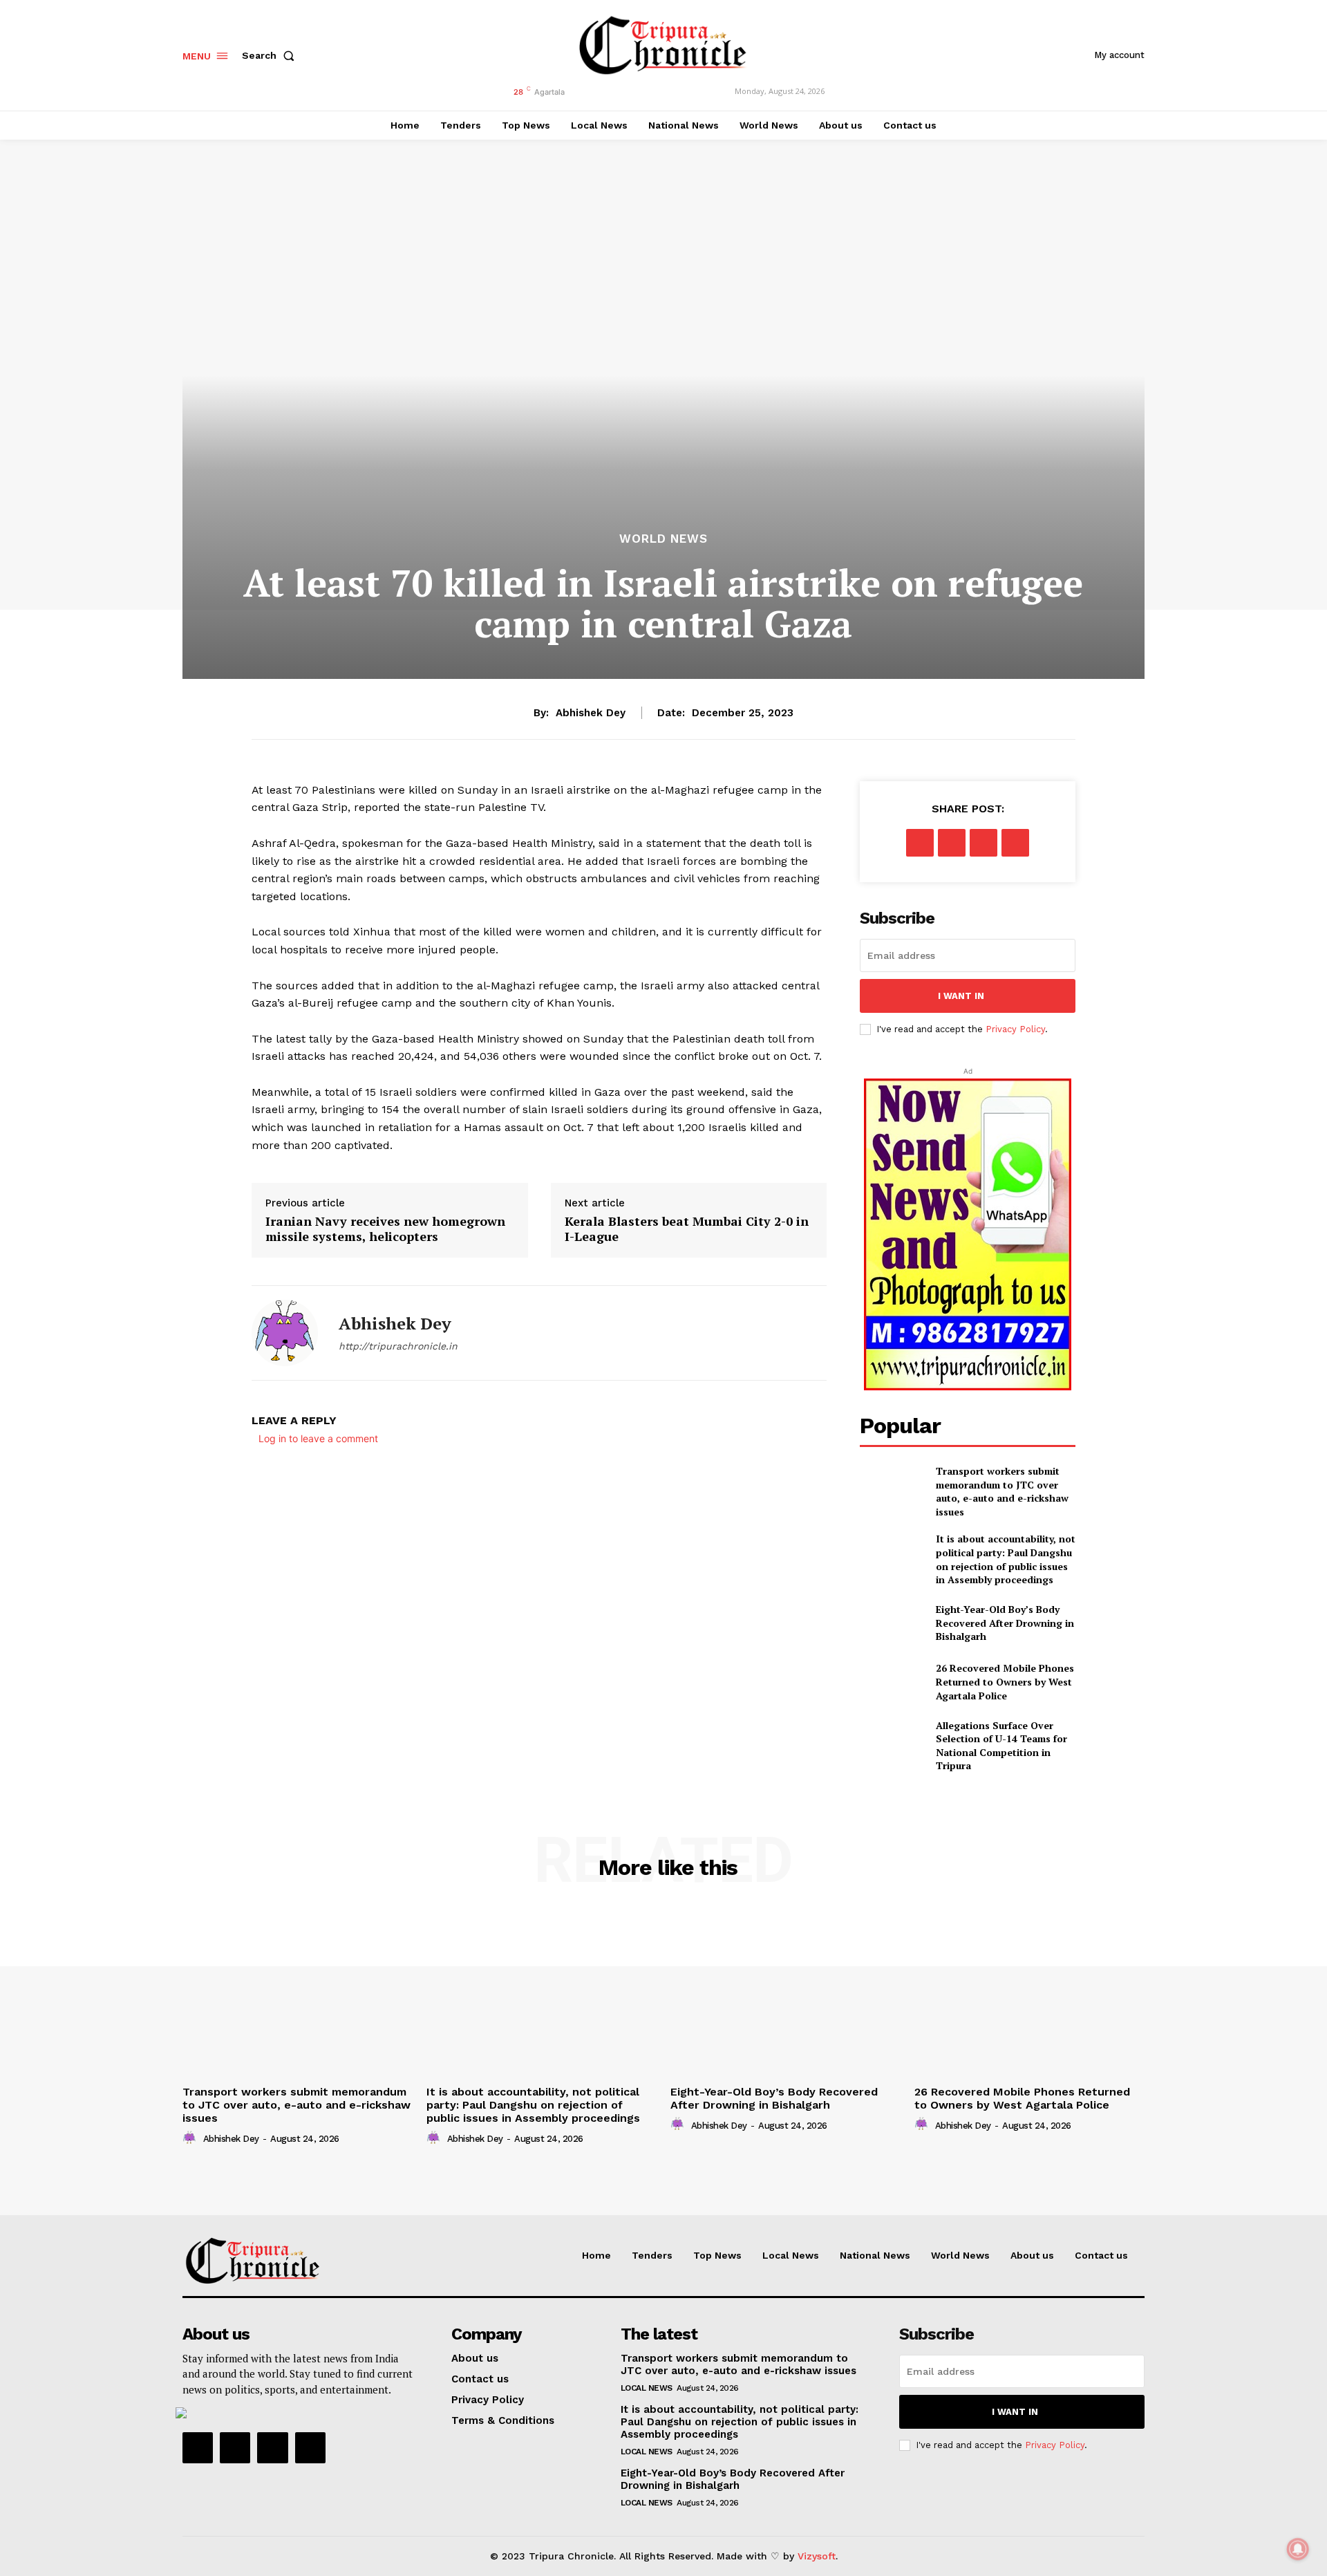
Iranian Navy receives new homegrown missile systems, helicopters (385, 1229)
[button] (271, 55)
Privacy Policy (1015, 1029)
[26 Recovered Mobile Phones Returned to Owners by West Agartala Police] (892, 1682)
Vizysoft (817, 2556)
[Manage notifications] (1298, 2549)
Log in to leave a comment (318, 1438)
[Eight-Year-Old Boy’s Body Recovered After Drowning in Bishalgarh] (892, 1623)
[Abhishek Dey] (285, 1333)
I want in (961, 996)
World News (663, 539)
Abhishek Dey (591, 713)
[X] (952, 843)
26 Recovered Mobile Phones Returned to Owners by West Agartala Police (1005, 1681)
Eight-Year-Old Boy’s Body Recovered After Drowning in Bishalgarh (1005, 1623)
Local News (647, 2388)
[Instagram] (235, 2447)
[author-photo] (191, 2138)
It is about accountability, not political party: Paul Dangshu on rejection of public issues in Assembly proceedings (1006, 1559)
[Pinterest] (984, 843)
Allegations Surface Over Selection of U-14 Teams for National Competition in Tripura (1001, 1746)
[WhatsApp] (1015, 843)
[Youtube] (310, 2447)
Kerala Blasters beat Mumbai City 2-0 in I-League (687, 1229)
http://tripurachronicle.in (398, 1346)
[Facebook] (920, 843)
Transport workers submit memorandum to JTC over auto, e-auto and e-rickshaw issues (1002, 1491)
